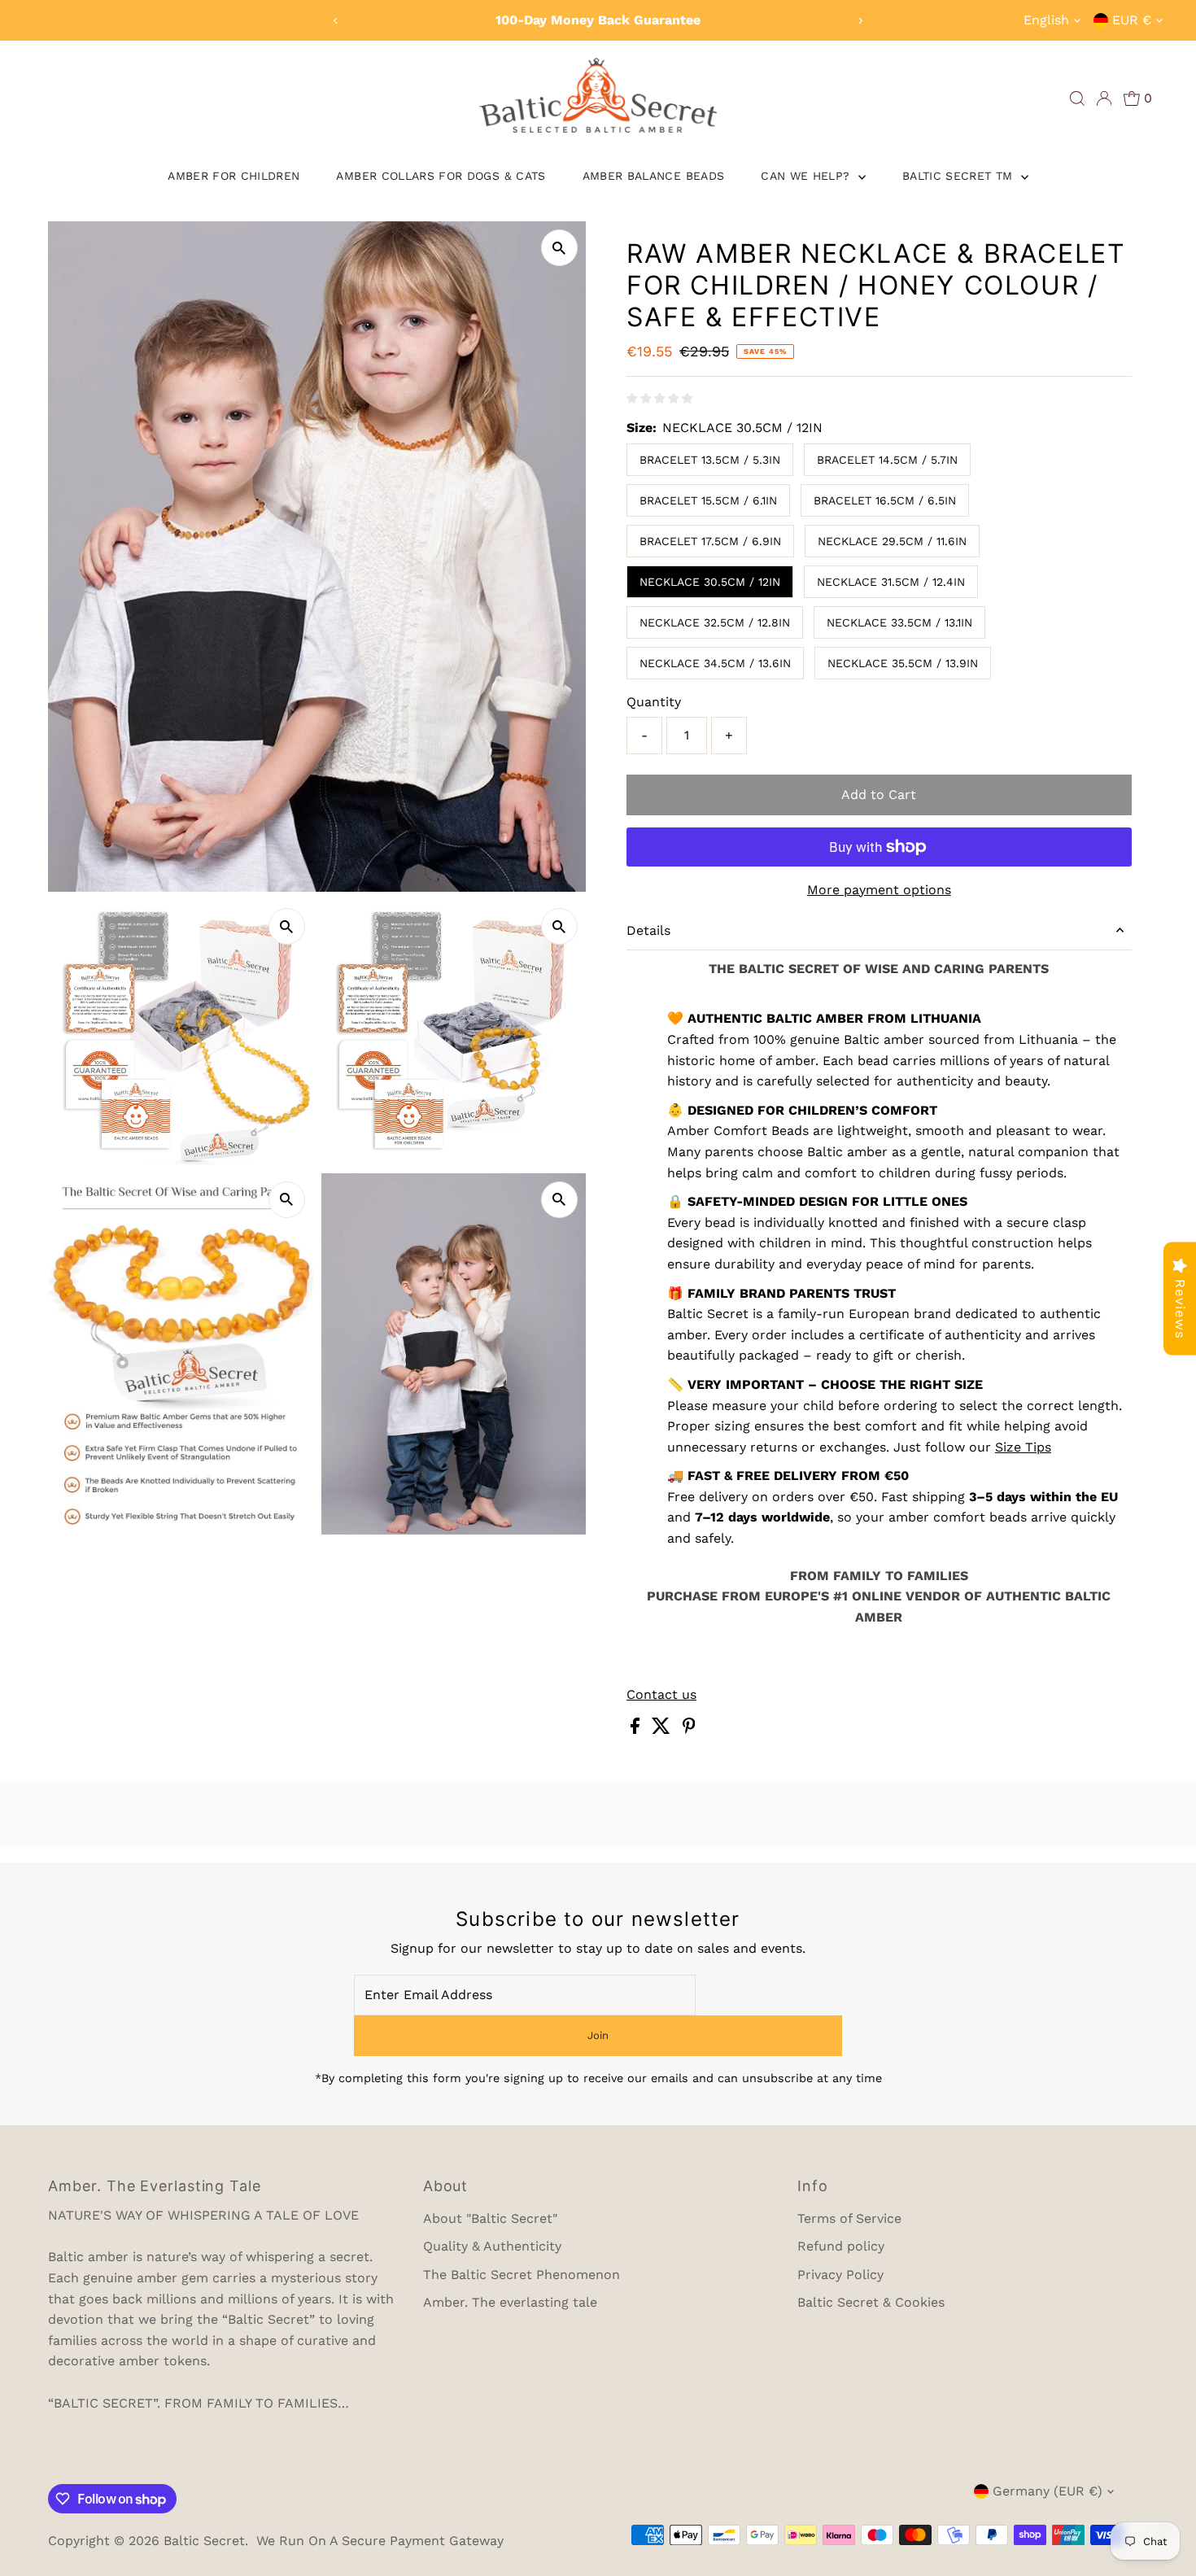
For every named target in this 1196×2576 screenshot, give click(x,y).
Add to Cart (879, 795)
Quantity (654, 702)
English (1046, 20)
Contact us (661, 1695)
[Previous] (336, 21)
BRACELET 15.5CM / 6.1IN (708, 500)
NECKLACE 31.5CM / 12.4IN (891, 582)
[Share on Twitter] (663, 1729)
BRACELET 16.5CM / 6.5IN (885, 500)
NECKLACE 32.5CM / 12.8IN (715, 622)
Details (648, 930)
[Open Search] (1077, 98)
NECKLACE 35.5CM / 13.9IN (903, 663)
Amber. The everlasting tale (510, 2302)
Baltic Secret (204, 2541)
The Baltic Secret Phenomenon (522, 2275)
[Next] (860, 21)
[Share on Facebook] (637, 1729)
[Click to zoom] (559, 248)
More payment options (879, 890)
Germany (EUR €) (1048, 2491)
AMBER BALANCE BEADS (654, 176)
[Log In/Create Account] (1104, 98)
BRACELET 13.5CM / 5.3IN (710, 460)
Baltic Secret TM (960, 176)
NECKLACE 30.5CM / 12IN (710, 582)
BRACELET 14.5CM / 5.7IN (887, 460)
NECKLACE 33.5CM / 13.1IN (899, 622)
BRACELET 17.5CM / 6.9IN (710, 541)
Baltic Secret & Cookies (871, 2302)
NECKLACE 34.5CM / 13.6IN (715, 663)
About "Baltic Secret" (490, 2218)
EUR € (1132, 20)
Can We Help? (808, 176)
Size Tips (1023, 1447)
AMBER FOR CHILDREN (234, 176)
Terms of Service (849, 2218)
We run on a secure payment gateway (380, 2541)
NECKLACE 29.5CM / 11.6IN (892, 541)
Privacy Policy (840, 2275)
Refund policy (841, 2246)
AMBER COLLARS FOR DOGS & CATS (441, 176)
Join (598, 2035)
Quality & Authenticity (492, 2246)
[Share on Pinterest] (689, 1729)
